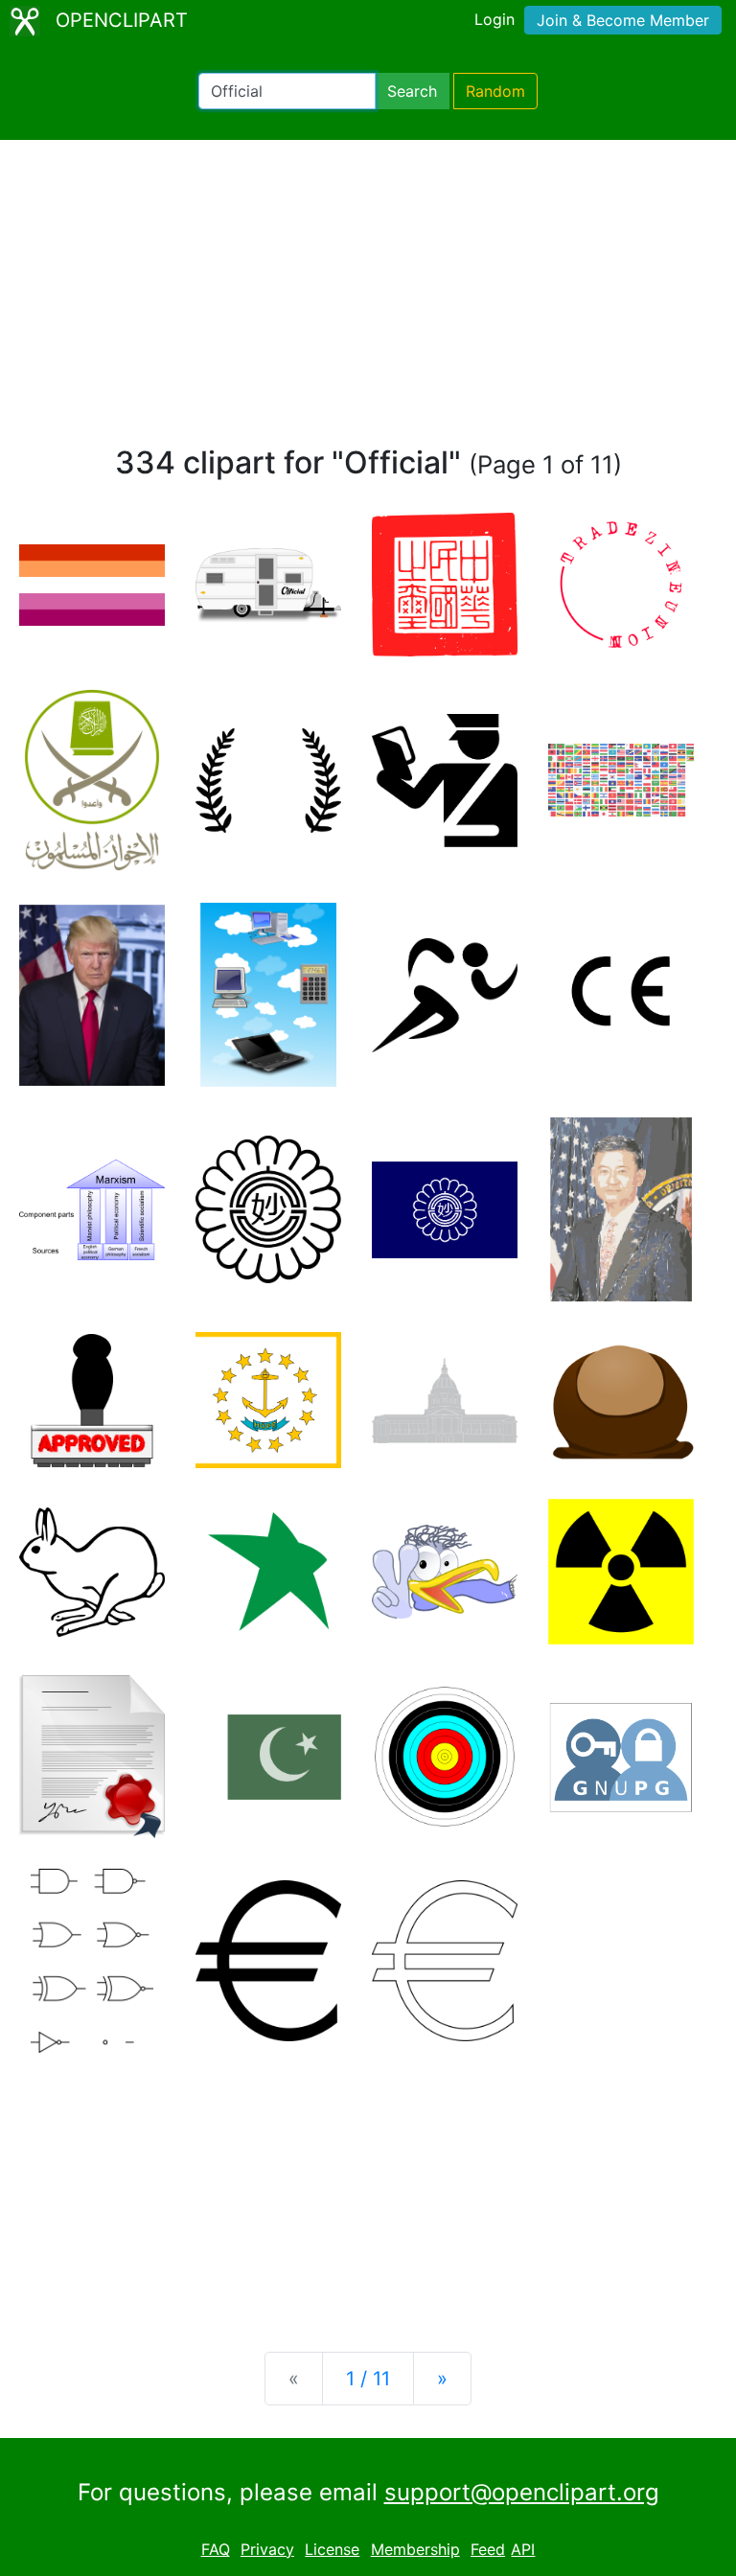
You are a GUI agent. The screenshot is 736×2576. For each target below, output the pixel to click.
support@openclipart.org (522, 2492)
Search (412, 91)
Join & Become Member (623, 20)
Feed (488, 2549)
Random (495, 91)
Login (494, 19)
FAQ (216, 2549)
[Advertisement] (368, 301)
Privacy (267, 2549)
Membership (415, 2549)
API (523, 2549)
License (332, 2549)
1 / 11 (368, 2379)
